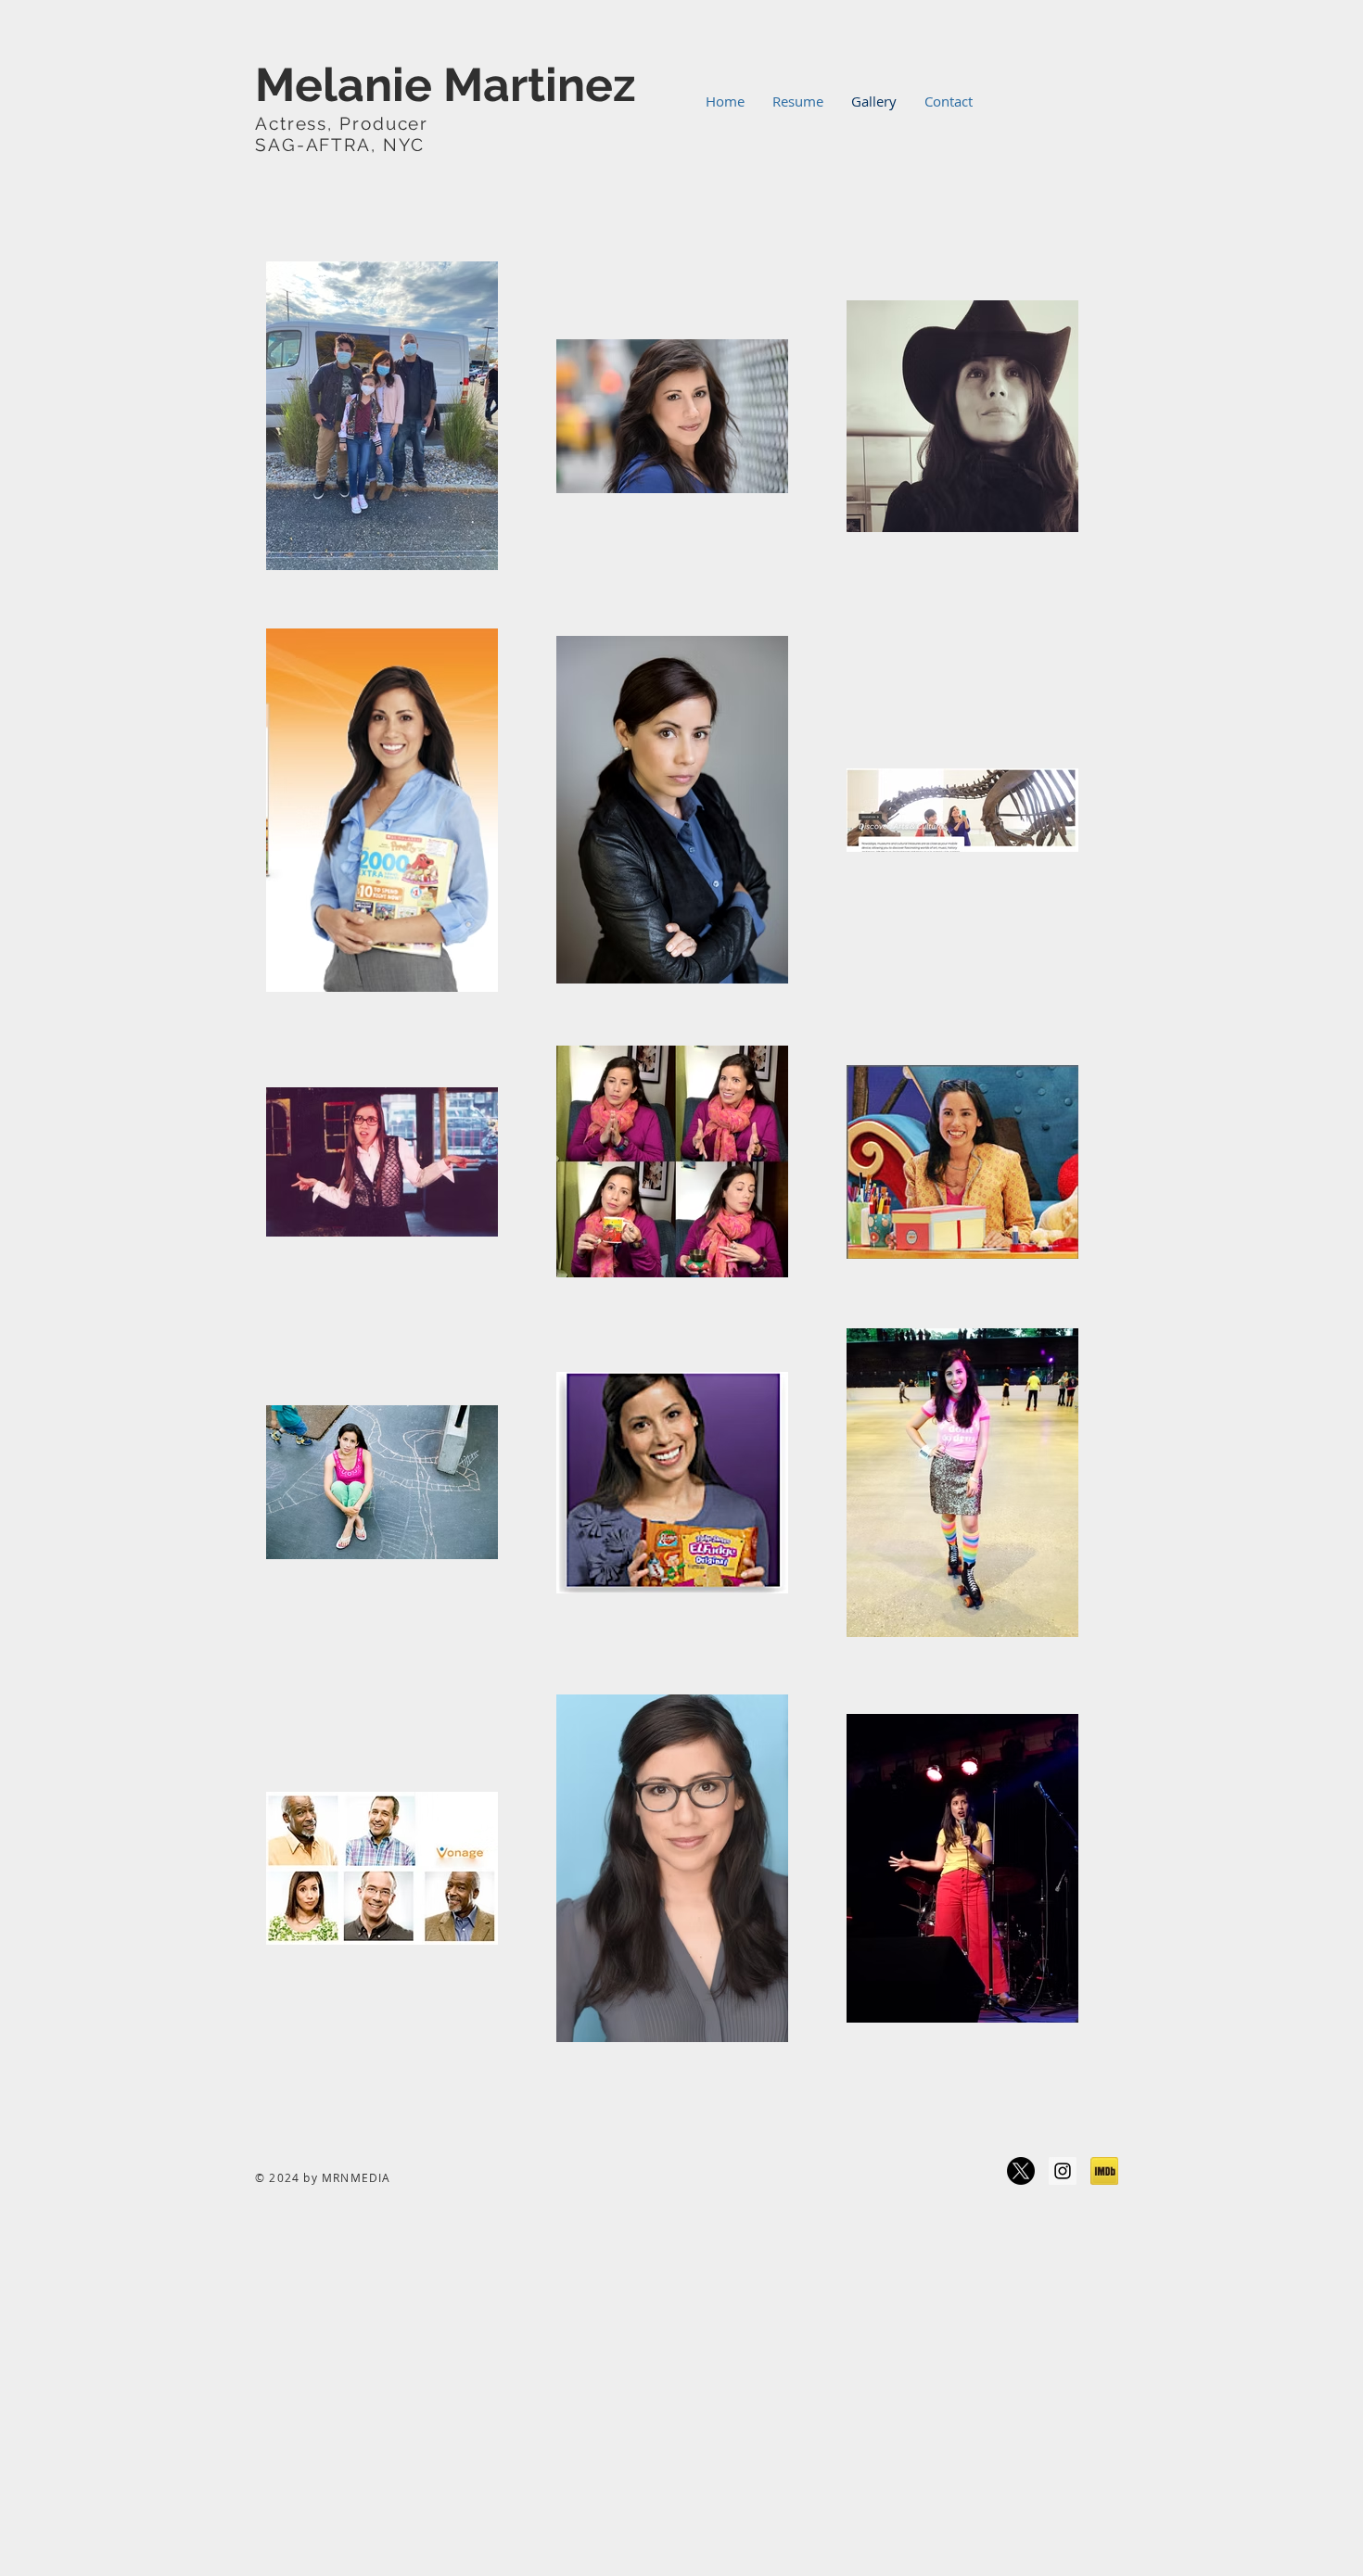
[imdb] (1104, 2171)
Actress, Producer (415, 123)
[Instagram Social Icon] (1063, 2171)
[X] (1021, 2171)
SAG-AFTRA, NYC (340, 145)
